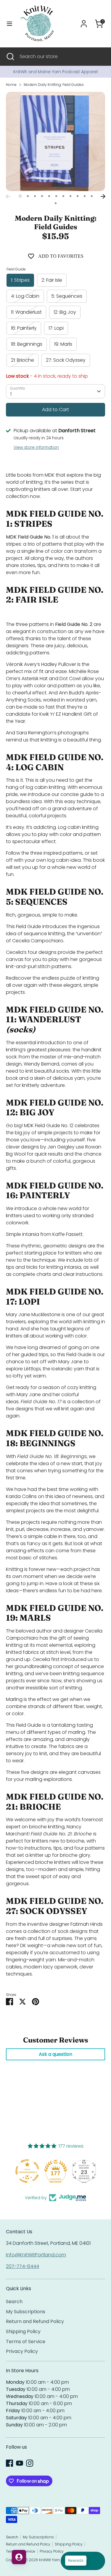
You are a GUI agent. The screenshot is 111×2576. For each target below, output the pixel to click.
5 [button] (49, 196)
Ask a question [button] (55, 2054)
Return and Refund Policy (35, 2321)
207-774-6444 (22, 2266)
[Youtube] (20, 2463)
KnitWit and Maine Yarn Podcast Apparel (55, 72)
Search (14, 2302)
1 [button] (20, 196)
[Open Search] (10, 57)
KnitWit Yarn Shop (55, 2560)
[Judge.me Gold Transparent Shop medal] (27, 2171)
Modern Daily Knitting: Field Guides (54, 85)
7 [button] (63, 196)
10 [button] (85, 196)
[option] (55, 72)
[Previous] (8, 196)
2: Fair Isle (52, 280)
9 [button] (78, 196)
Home (11, 85)
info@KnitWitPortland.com (36, 2255)
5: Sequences (67, 296)
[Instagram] (30, 2463)
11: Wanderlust (26, 312)
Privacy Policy (22, 2351)
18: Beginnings (27, 344)
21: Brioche (22, 360)
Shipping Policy (23, 2331)
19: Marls (63, 344)
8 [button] (70, 196)
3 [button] (35, 196)
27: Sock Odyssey (66, 360)
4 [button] (42, 196)
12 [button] (56, 203)
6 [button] (56, 196)
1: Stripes (20, 280)
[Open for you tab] (19, 2557)
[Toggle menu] (9, 24)
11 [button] (92, 196)
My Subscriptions (26, 2312)
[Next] (103, 196)
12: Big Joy (65, 312)
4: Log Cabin (25, 296)
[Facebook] (9, 2463)
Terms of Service (26, 2342)
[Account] (84, 21)
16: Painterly (24, 328)
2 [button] (28, 196)
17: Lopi (56, 328)
